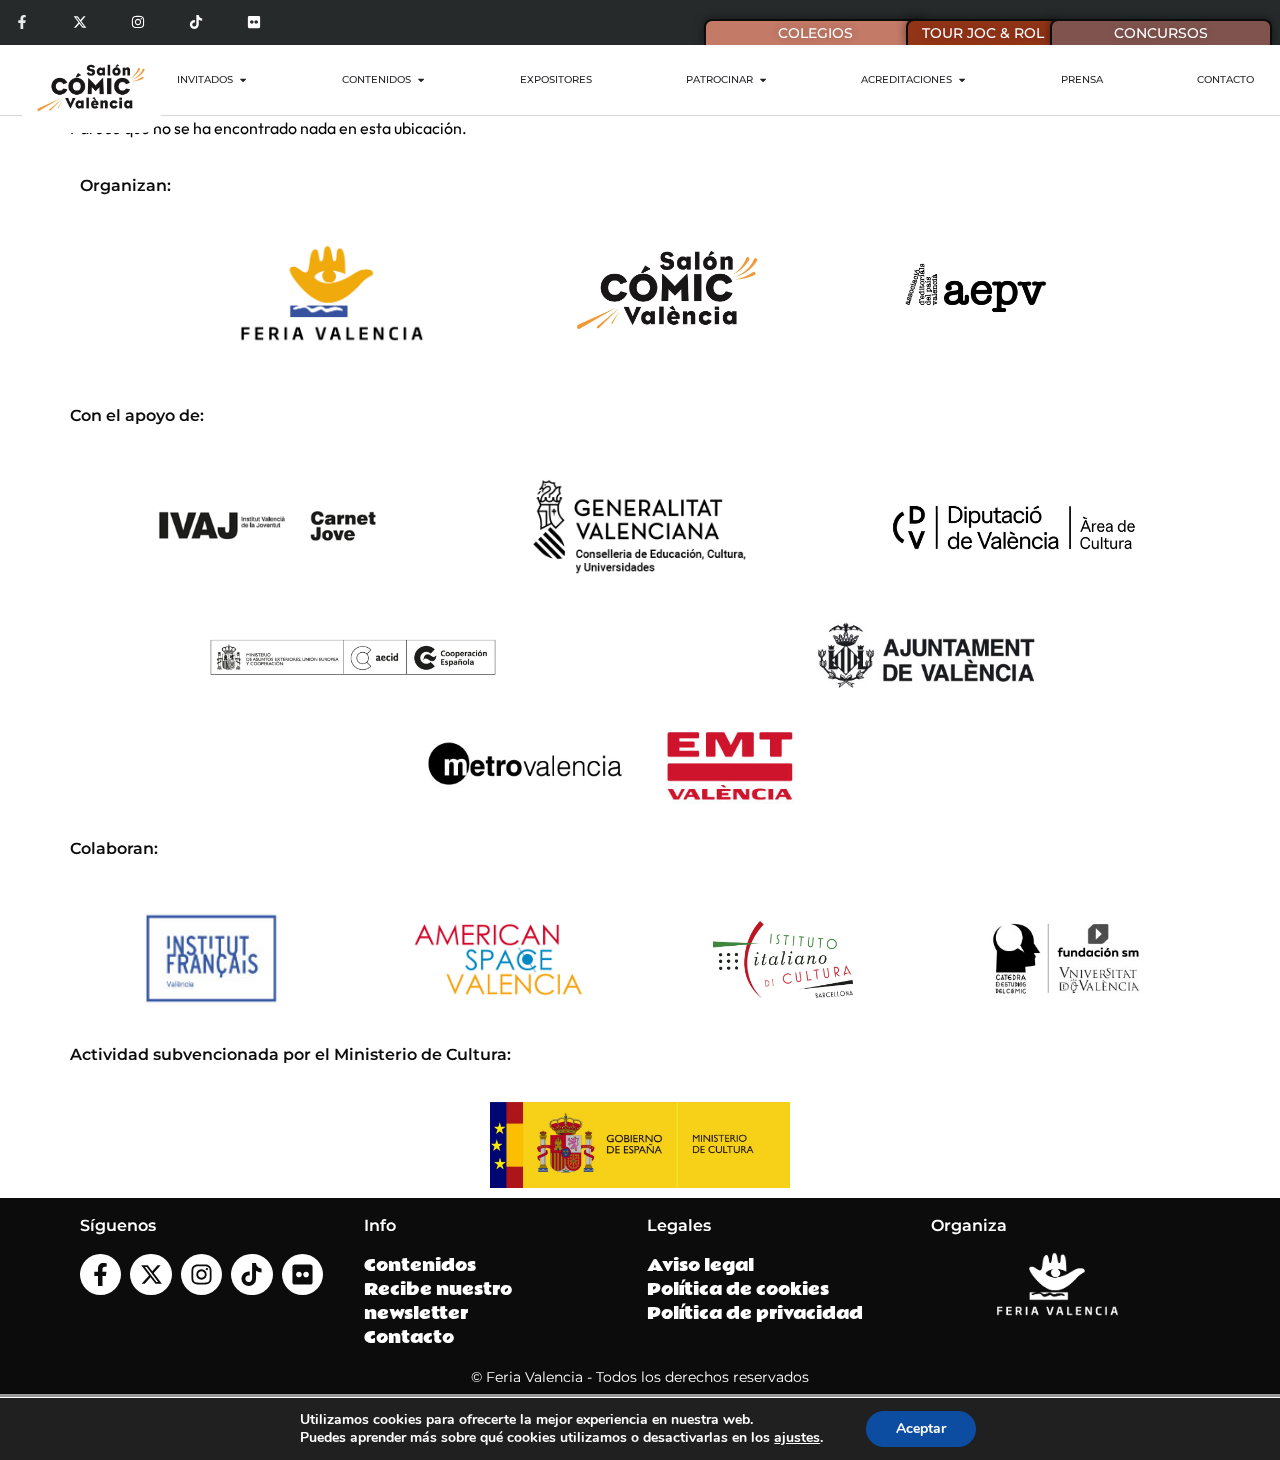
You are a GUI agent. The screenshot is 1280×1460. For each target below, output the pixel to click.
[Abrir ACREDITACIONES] (962, 79)
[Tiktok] (195, 22)
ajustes (797, 1438)
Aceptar (921, 1428)
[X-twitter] (80, 22)
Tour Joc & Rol (983, 33)
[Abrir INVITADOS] (243, 79)
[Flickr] (253, 22)
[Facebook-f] (22, 22)
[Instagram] (138, 22)
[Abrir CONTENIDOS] (421, 79)
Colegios (815, 33)
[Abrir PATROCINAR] (763, 79)
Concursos (1161, 33)
